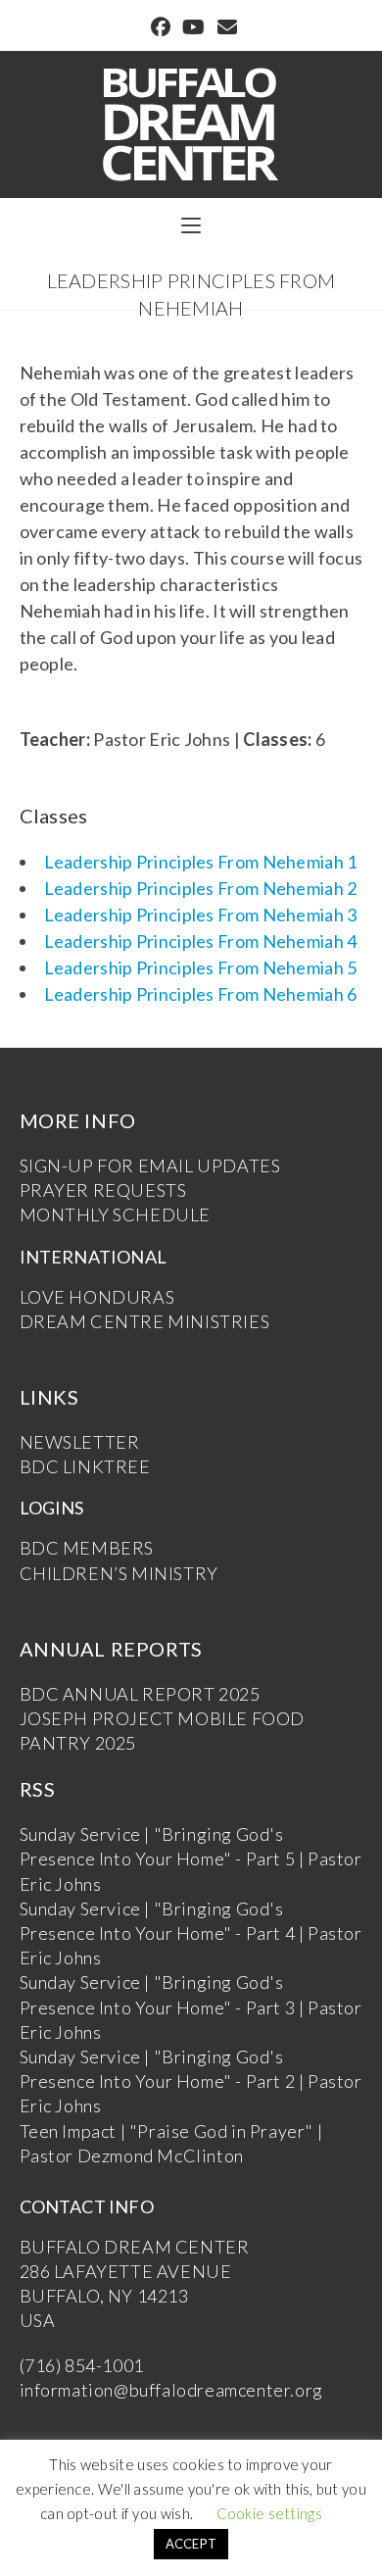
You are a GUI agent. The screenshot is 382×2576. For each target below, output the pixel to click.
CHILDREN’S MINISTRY (119, 1573)
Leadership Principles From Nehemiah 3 (201, 915)
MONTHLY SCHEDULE (116, 1214)
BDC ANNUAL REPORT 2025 (140, 1694)
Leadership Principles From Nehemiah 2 (201, 888)
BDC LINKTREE (85, 1466)
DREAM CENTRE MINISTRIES (145, 1321)
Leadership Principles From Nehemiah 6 (201, 994)
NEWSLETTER (80, 1442)
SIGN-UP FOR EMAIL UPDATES (150, 1165)
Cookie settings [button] (270, 2513)
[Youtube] (193, 27)
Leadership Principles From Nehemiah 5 (201, 967)
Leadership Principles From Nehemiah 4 (201, 941)
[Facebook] (161, 27)
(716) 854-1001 (82, 2365)
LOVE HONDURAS (97, 1297)
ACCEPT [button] (191, 2544)
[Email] (224, 27)
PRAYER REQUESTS (103, 1190)
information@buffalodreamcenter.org (171, 2390)
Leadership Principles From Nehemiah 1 (201, 862)
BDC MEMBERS (87, 1548)
